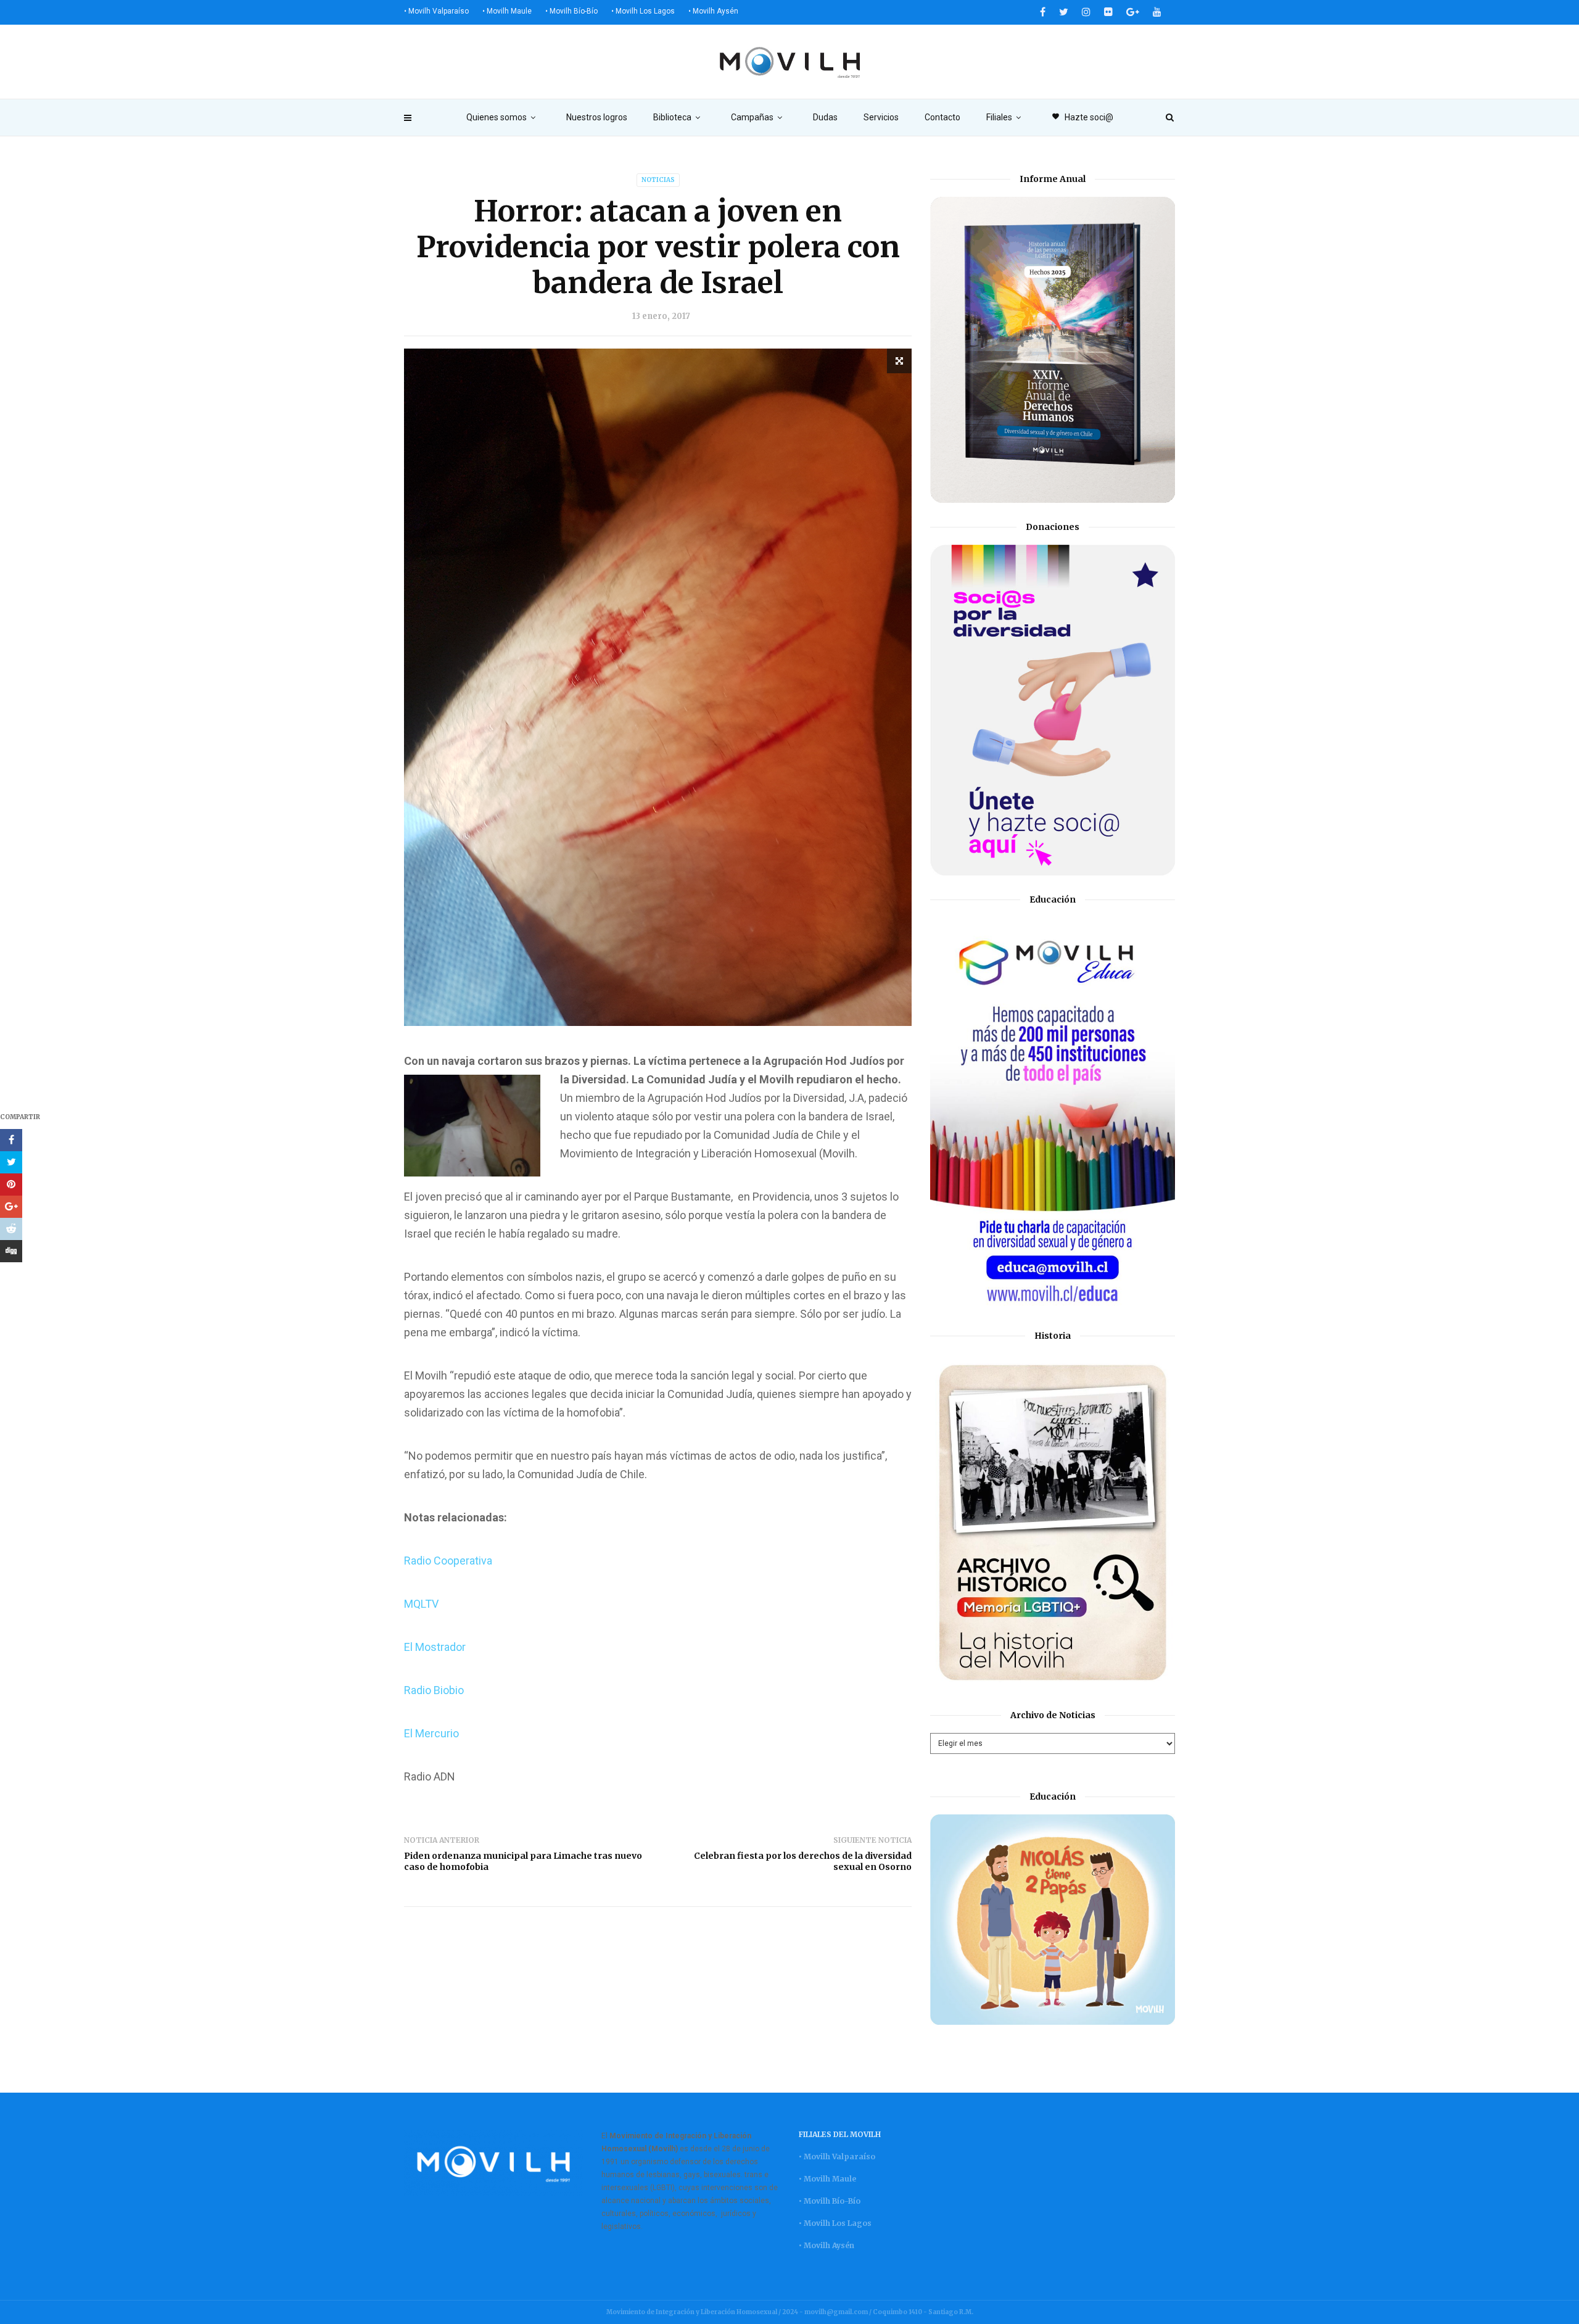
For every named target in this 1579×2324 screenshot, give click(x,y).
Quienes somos (497, 117)
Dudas (825, 117)
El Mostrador (435, 1647)
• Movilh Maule (507, 11)
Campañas (752, 117)
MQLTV (421, 1604)
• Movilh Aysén (713, 11)
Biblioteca (672, 117)
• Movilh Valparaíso (436, 11)
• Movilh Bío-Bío (571, 11)
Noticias (658, 180)
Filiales (999, 117)
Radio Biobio (434, 1690)
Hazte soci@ (1082, 117)
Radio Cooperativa (448, 1561)
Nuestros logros (597, 117)
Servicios (881, 117)
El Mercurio (431, 1733)
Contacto (942, 117)
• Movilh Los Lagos (643, 11)
